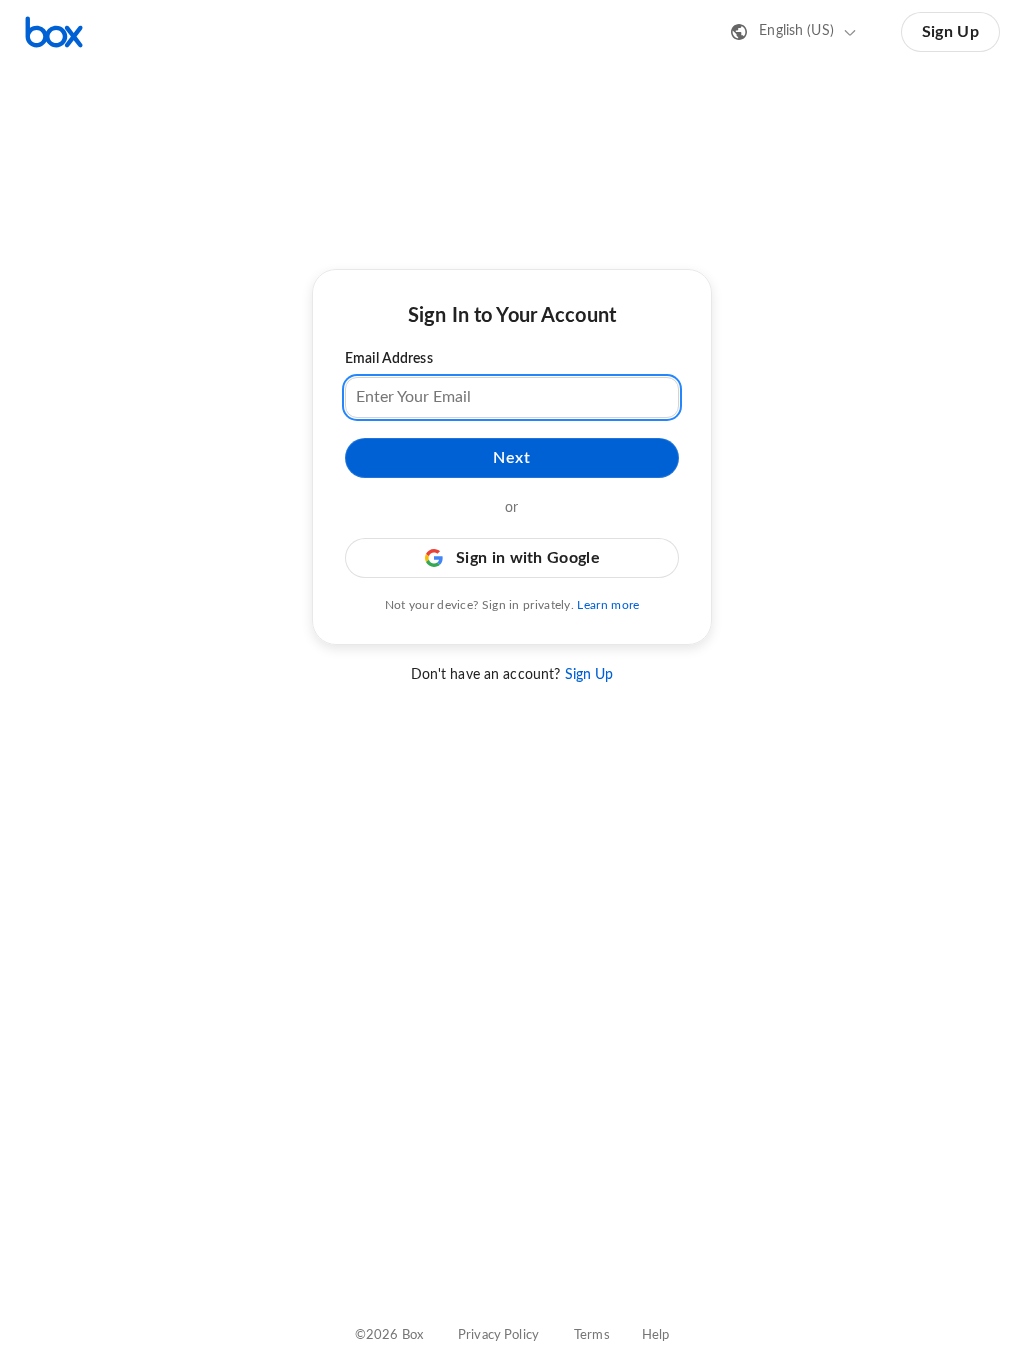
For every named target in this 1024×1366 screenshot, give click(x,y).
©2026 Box (389, 1335)
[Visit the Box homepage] (54, 32)
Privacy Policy (498, 1335)
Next (511, 458)
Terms (592, 1335)
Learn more (608, 605)
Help (656, 1335)
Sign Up (950, 32)
